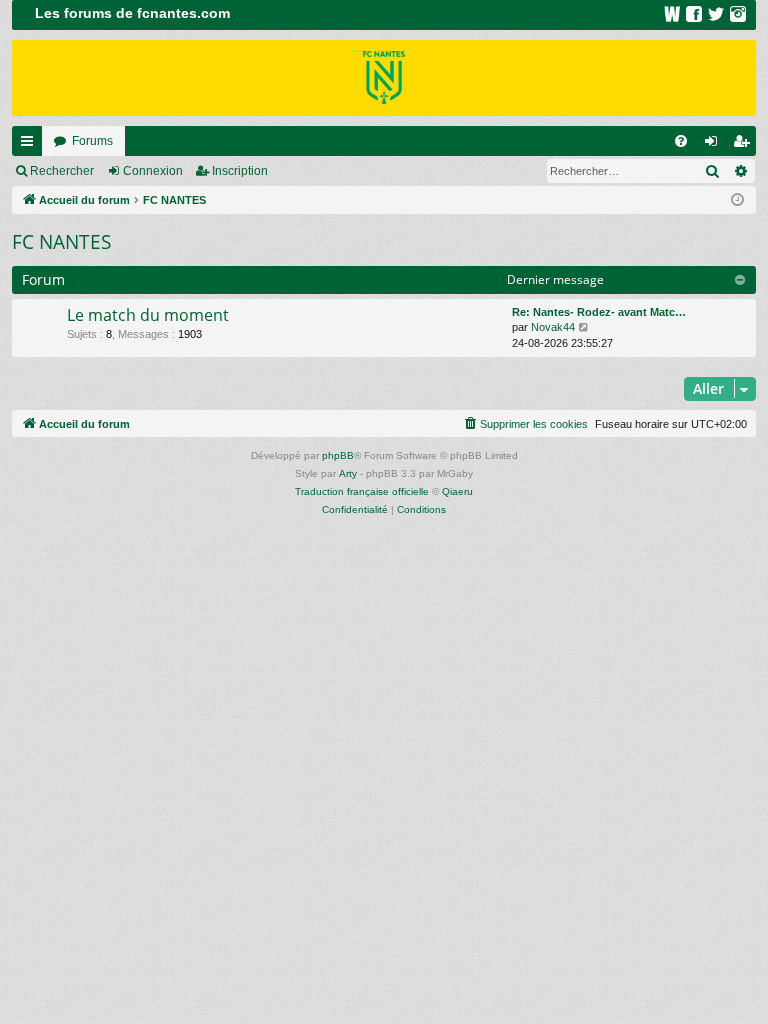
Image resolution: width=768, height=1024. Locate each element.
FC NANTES (61, 242)
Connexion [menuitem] (715, 145)
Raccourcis (31, 145)
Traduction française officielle (362, 491)
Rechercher (62, 171)
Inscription (240, 171)
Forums (92, 141)
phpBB (338, 455)
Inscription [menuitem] (745, 145)
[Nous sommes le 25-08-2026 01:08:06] (737, 200)
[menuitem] (681, 141)
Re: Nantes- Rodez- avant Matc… (599, 312)
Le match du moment (148, 315)
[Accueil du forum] (384, 78)
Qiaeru (457, 491)
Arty (348, 473)
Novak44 (553, 327)
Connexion (153, 171)
